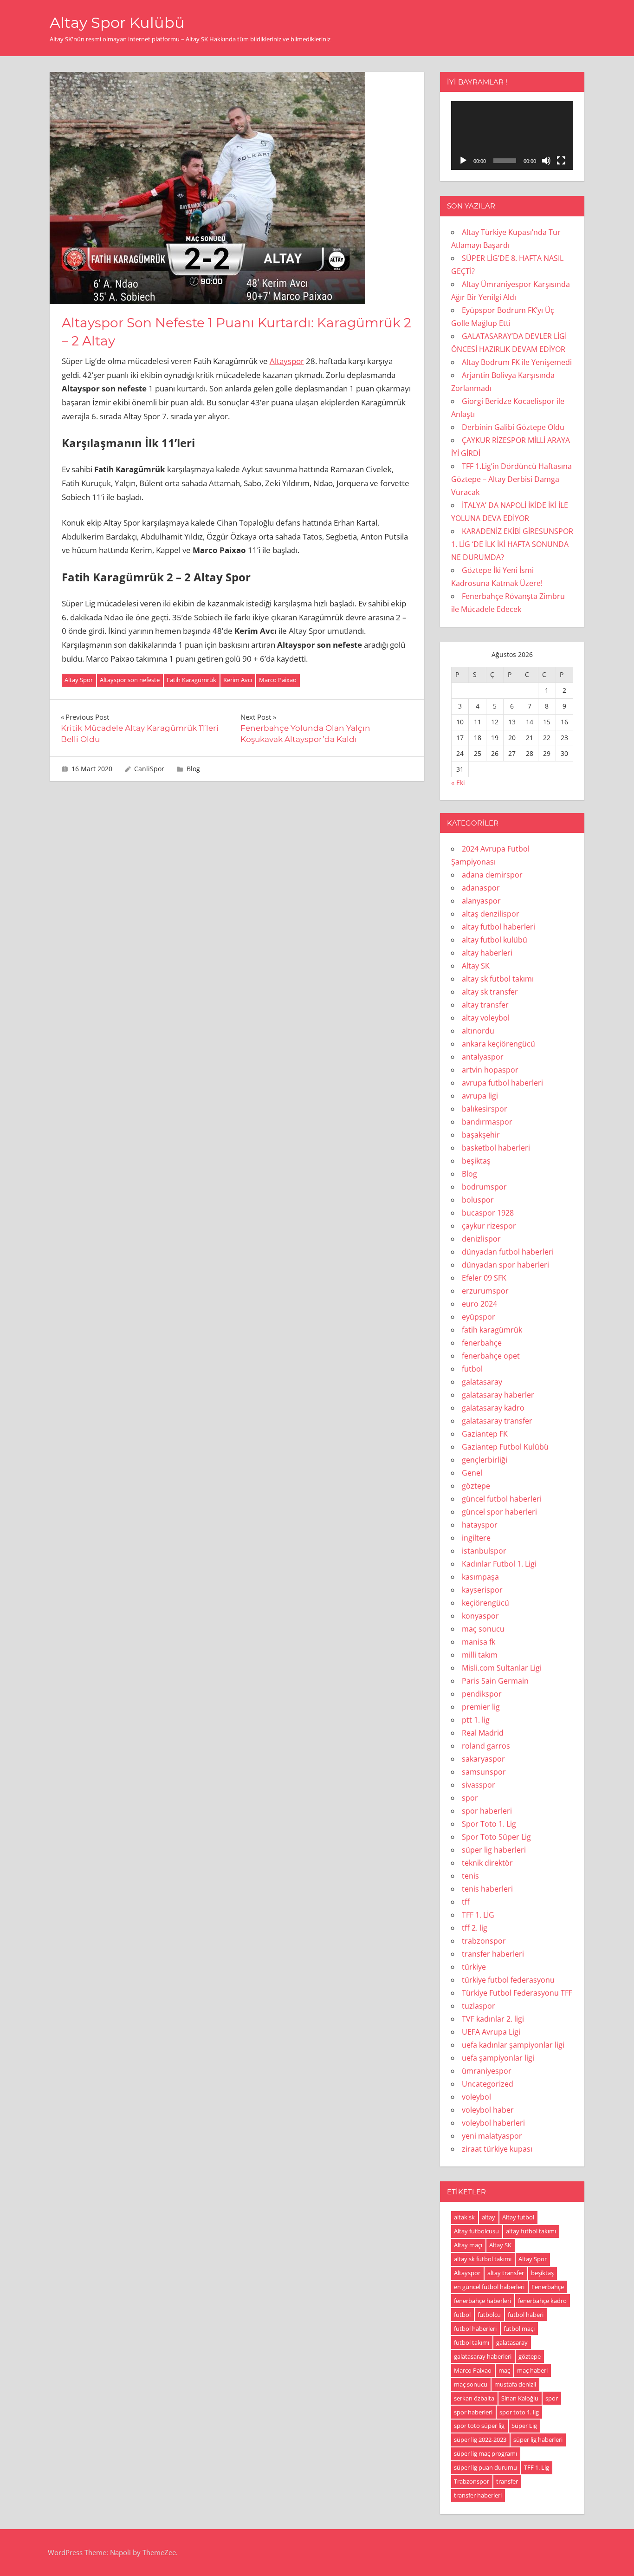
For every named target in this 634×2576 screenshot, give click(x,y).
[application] (512, 136)
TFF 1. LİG (478, 1915)
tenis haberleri (487, 1889)
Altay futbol (518, 2217)
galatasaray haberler (498, 1395)
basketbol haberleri (496, 1148)
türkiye (474, 1967)
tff (466, 1902)
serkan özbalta (474, 2398)
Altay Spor (79, 680)
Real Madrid (483, 1733)
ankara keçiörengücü (498, 1044)
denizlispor (481, 1239)
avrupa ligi (480, 1096)
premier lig (481, 1707)
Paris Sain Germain (495, 1681)
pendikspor (482, 1694)
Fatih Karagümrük (191, 680)
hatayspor (480, 1525)
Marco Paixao (278, 680)
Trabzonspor (472, 2481)
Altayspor (287, 361)
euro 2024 (479, 1304)
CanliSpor (149, 769)
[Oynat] (463, 161)
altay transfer (485, 1005)
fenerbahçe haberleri (482, 2301)
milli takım (480, 1655)
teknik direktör (487, 1863)
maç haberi (532, 2370)
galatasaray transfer (497, 1421)
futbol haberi (526, 2315)
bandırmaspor (487, 1122)
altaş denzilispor (491, 914)
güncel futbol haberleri (502, 1499)
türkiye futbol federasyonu (508, 1980)
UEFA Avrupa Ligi (491, 2032)
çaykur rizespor (489, 1226)
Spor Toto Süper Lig (496, 1837)
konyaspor (480, 1616)
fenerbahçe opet (491, 1356)
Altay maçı (468, 2245)
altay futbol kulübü (495, 940)
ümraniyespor (487, 2071)
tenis (470, 1876)
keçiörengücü (485, 1603)
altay (488, 2217)
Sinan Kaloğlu (520, 2398)
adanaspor (481, 888)
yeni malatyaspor (492, 2136)
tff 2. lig (475, 1928)
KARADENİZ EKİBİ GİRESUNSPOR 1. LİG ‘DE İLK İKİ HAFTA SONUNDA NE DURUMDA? (512, 544)
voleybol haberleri (493, 2123)
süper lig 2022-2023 (480, 2439)
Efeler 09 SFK (484, 1278)
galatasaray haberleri (483, 2356)
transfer (507, 2481)
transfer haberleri (493, 1954)
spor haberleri (487, 1811)
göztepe (476, 1486)
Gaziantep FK (485, 1434)
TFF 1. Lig (537, 2467)
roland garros (486, 1746)
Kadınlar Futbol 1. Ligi (499, 1564)
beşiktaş (476, 1161)
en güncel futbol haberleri (489, 2287)
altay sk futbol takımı (498, 979)
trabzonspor (484, 1941)
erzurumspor (485, 1291)
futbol (472, 1369)
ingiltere (476, 1538)
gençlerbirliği (485, 1460)
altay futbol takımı (531, 2231)
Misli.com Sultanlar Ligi (502, 1668)
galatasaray (482, 1382)
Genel (472, 1473)
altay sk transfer (490, 992)
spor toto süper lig (479, 2426)
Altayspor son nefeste (130, 680)
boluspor (478, 1200)
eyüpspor (479, 1317)
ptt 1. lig (476, 1720)
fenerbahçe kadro (542, 2301)
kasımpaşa (480, 1577)
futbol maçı (519, 2329)
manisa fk (479, 1642)
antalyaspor (483, 1057)
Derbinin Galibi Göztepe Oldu (513, 427)
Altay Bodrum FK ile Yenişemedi (517, 362)
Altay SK (476, 966)
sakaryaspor (483, 1759)
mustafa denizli (515, 2384)
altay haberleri (487, 953)
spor (470, 1798)
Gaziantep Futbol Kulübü (505, 1447)
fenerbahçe (482, 1343)
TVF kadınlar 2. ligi (493, 2019)
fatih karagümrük (492, 1330)
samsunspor (484, 1772)
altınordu (478, 1031)
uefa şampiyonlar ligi (498, 2058)
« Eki (458, 783)
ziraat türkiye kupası (497, 2149)
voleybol (476, 2097)
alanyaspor (481, 901)
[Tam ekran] (561, 161)
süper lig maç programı (485, 2453)
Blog (193, 769)
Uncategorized (488, 2084)
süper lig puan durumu (485, 2467)
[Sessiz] (546, 161)
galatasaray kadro (493, 1408)
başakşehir (481, 1135)
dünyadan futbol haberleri (508, 1252)
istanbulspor (484, 1551)
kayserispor (482, 1590)
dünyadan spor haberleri (505, 1265)
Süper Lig (524, 2426)
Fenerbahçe (548, 2287)
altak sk (464, 2217)
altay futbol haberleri (498, 927)
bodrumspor (484, 1187)
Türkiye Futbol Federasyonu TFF (517, 1993)
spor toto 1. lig (519, 2412)
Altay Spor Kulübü (117, 23)
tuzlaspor (479, 2006)
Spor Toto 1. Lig (489, 1824)
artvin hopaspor (490, 1070)
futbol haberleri (475, 2329)
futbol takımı (472, 2342)
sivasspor (479, 1785)
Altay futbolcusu (476, 2231)
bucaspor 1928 (488, 1213)
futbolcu (489, 2315)
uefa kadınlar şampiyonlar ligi (513, 2045)
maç (504, 2370)
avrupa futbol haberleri (502, 1083)
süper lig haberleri (494, 1850)
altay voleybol (486, 1018)
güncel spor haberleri (499, 1512)
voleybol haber (488, 2110)
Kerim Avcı (238, 680)
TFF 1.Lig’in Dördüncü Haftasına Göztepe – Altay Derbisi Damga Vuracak (511, 479)
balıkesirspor (485, 1109)
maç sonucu (483, 1629)
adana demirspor (492, 875)
